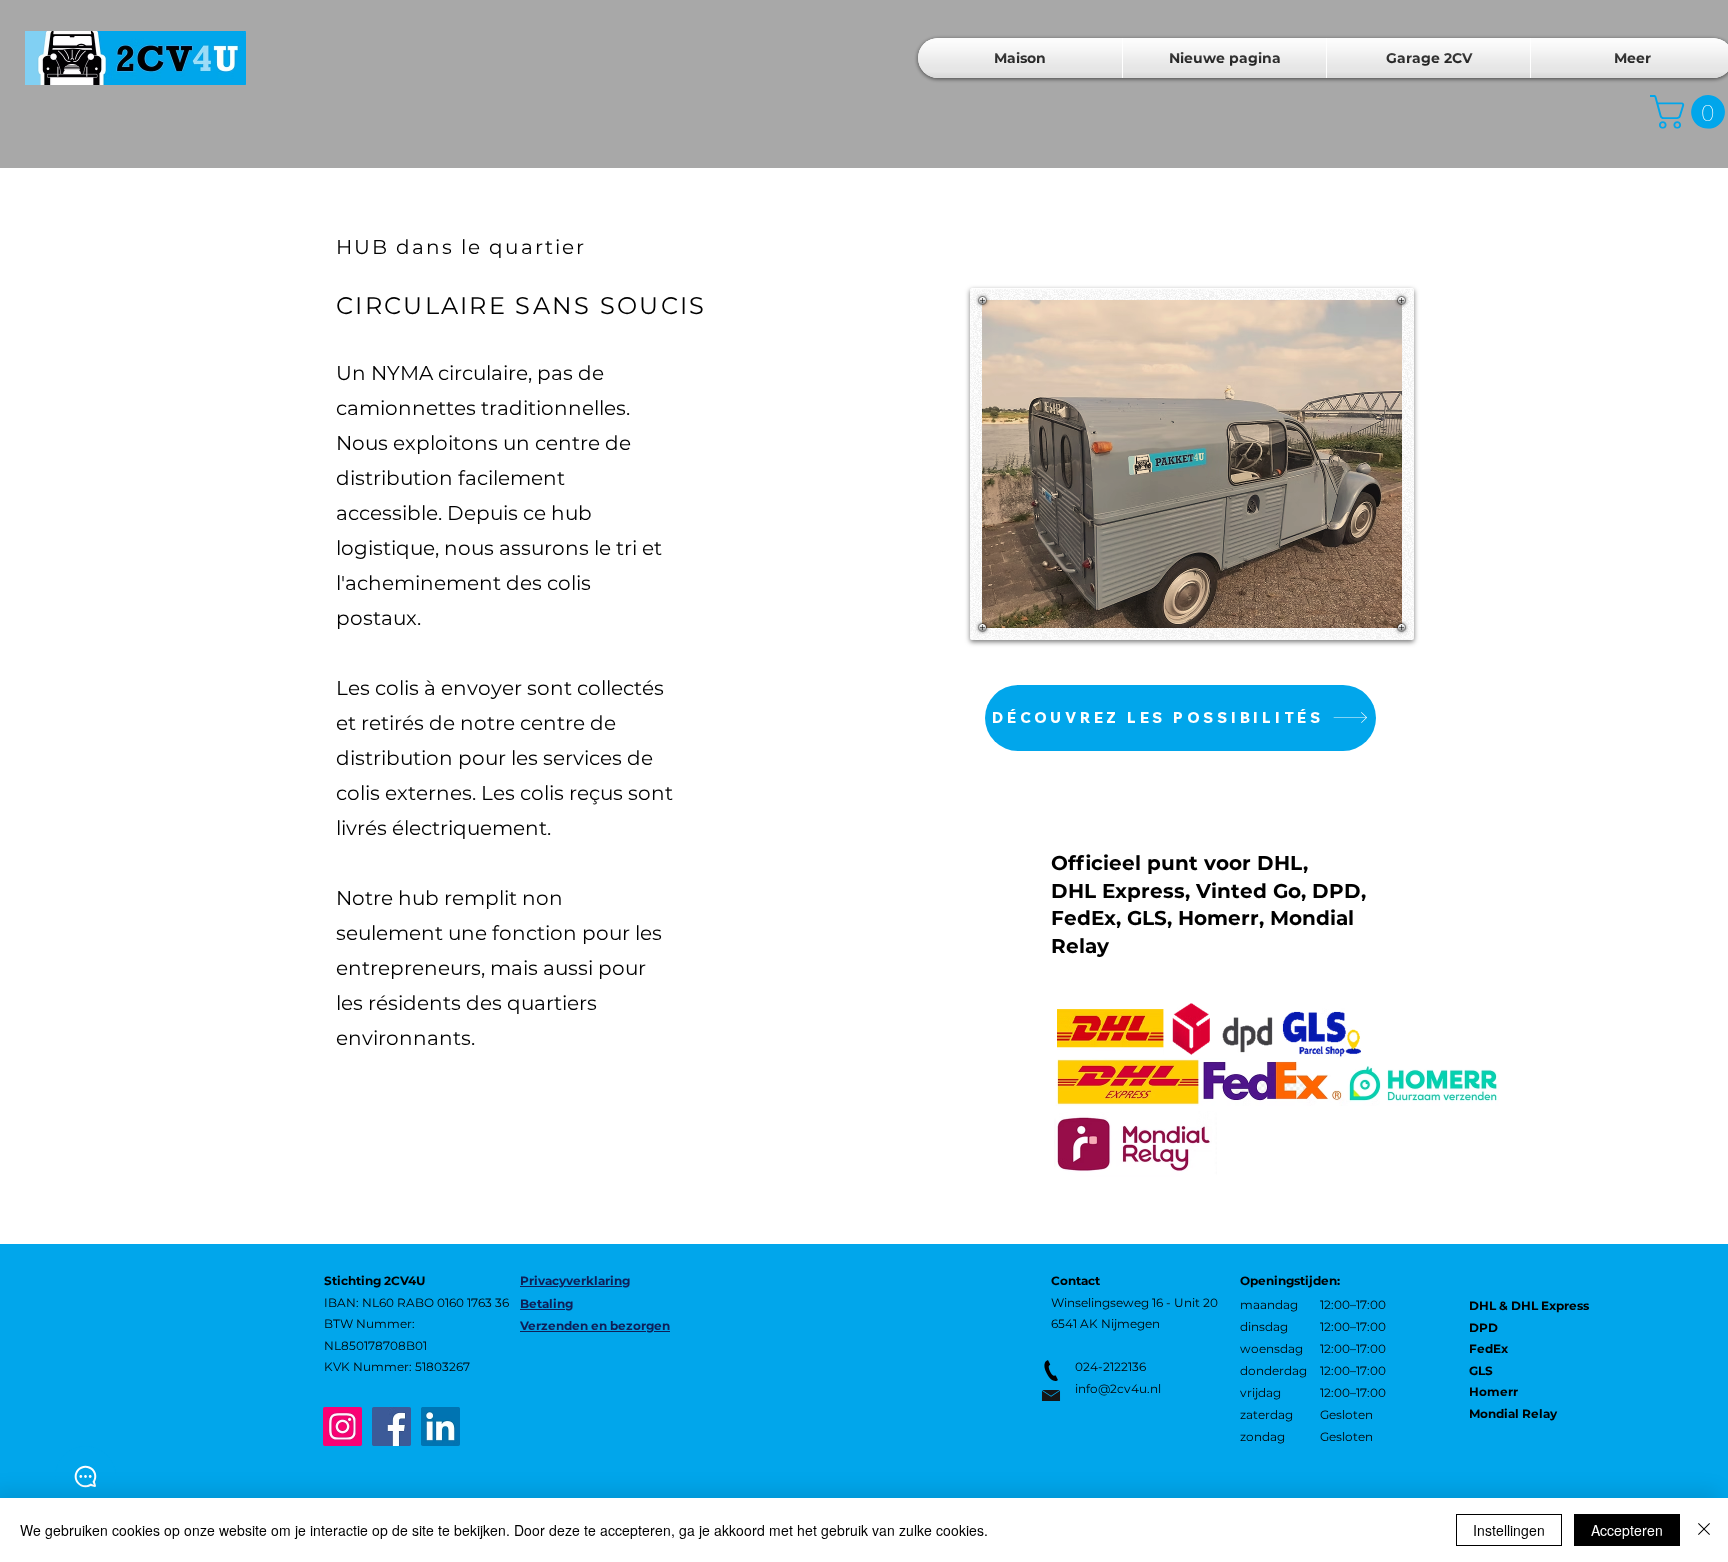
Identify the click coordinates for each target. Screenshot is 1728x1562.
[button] (1180, 718)
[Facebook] (391, 1426)
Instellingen (1509, 1530)
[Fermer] (1704, 1530)
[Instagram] (342, 1426)
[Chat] (85, 1476)
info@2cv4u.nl (1118, 1388)
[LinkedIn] (440, 1426)
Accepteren (1627, 1530)
